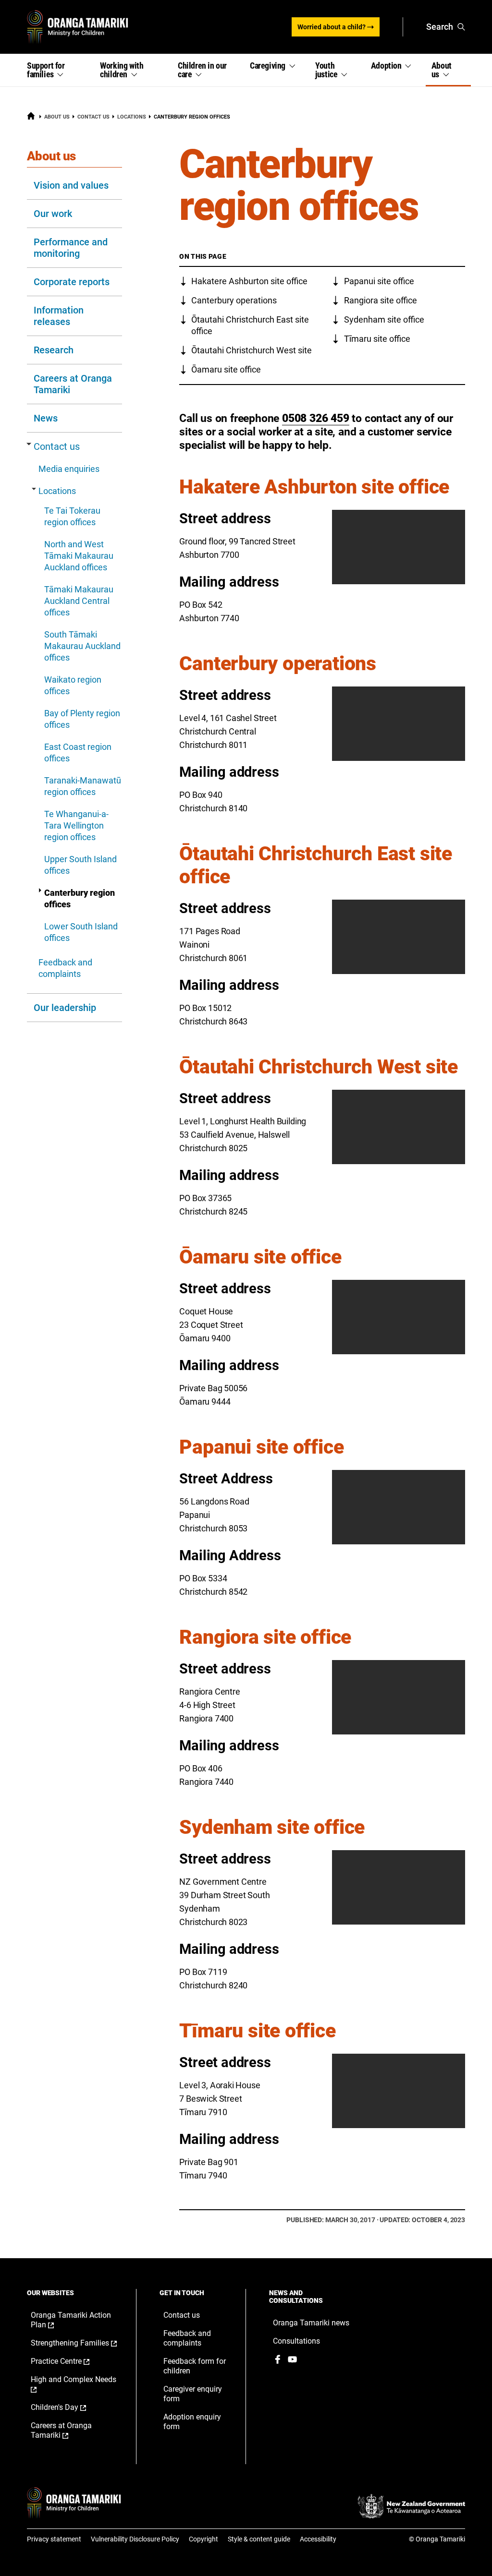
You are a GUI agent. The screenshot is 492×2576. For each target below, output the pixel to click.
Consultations (296, 2341)
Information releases (59, 316)
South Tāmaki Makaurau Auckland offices (82, 646)
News (46, 418)
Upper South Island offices (80, 865)
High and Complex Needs (74, 2384)
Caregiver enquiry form (193, 2394)
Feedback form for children (195, 2366)
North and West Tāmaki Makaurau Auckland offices (79, 556)
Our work (53, 214)
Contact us (93, 117)
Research (54, 350)
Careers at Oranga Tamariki (73, 384)
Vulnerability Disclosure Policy (135, 2539)
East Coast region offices (78, 752)
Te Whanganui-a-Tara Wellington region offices (76, 825)
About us (57, 117)
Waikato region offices (73, 685)
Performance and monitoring (71, 248)
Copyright (203, 2539)
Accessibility (318, 2539)
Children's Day (68, 2407)
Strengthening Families (74, 2343)
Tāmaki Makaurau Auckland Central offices (79, 601)
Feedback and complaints (65, 968)
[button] (58, 70)
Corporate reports (72, 282)
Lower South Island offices (81, 932)
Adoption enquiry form (192, 2422)
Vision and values (71, 185)
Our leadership (65, 1008)
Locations (132, 117)
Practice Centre (70, 2361)
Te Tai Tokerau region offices (72, 516)
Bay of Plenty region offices (82, 719)
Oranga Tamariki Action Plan (71, 2320)
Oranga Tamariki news (311, 2323)
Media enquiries (69, 469)
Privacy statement (54, 2539)
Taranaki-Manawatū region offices (83, 786)
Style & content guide (259, 2539)
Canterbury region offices (80, 898)
